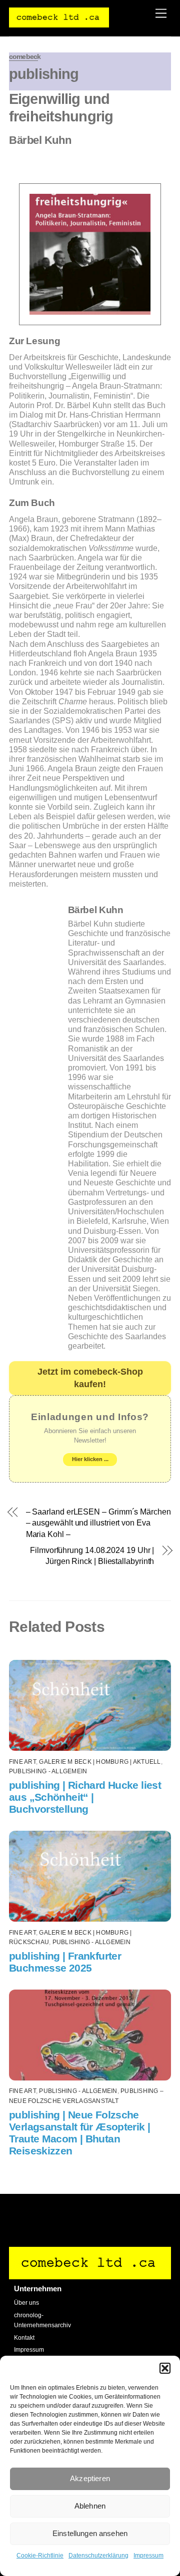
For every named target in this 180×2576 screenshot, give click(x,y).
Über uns (26, 2303)
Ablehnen (90, 2506)
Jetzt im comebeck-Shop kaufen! (90, 1378)
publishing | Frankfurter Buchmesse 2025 (65, 1962)
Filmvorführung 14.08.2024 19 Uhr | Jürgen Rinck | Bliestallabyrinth (92, 1556)
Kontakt (24, 2338)
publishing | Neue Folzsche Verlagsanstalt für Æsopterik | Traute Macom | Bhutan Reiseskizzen (79, 2133)
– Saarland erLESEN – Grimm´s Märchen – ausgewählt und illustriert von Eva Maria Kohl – (98, 1523)
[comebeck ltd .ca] (59, 23)
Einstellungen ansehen (90, 2533)
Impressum (148, 2556)
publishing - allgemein (48, 1771)
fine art (22, 1762)
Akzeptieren (90, 2478)
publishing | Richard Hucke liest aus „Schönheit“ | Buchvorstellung (85, 1797)
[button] (165, 2368)
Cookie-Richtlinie (40, 2556)
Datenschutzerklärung (98, 2556)
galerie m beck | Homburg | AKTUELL (100, 1762)
